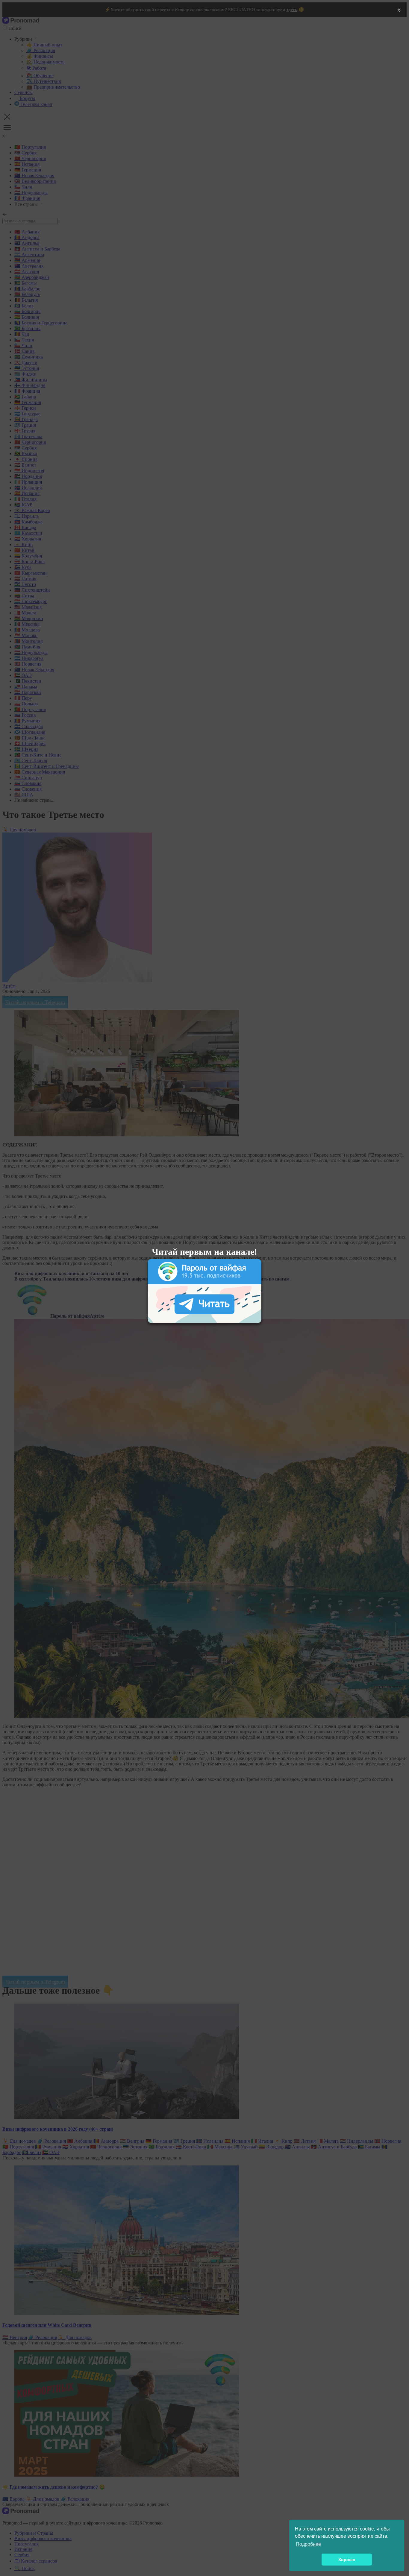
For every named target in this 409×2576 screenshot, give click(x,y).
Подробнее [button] (308, 2544)
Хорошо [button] (347, 2560)
